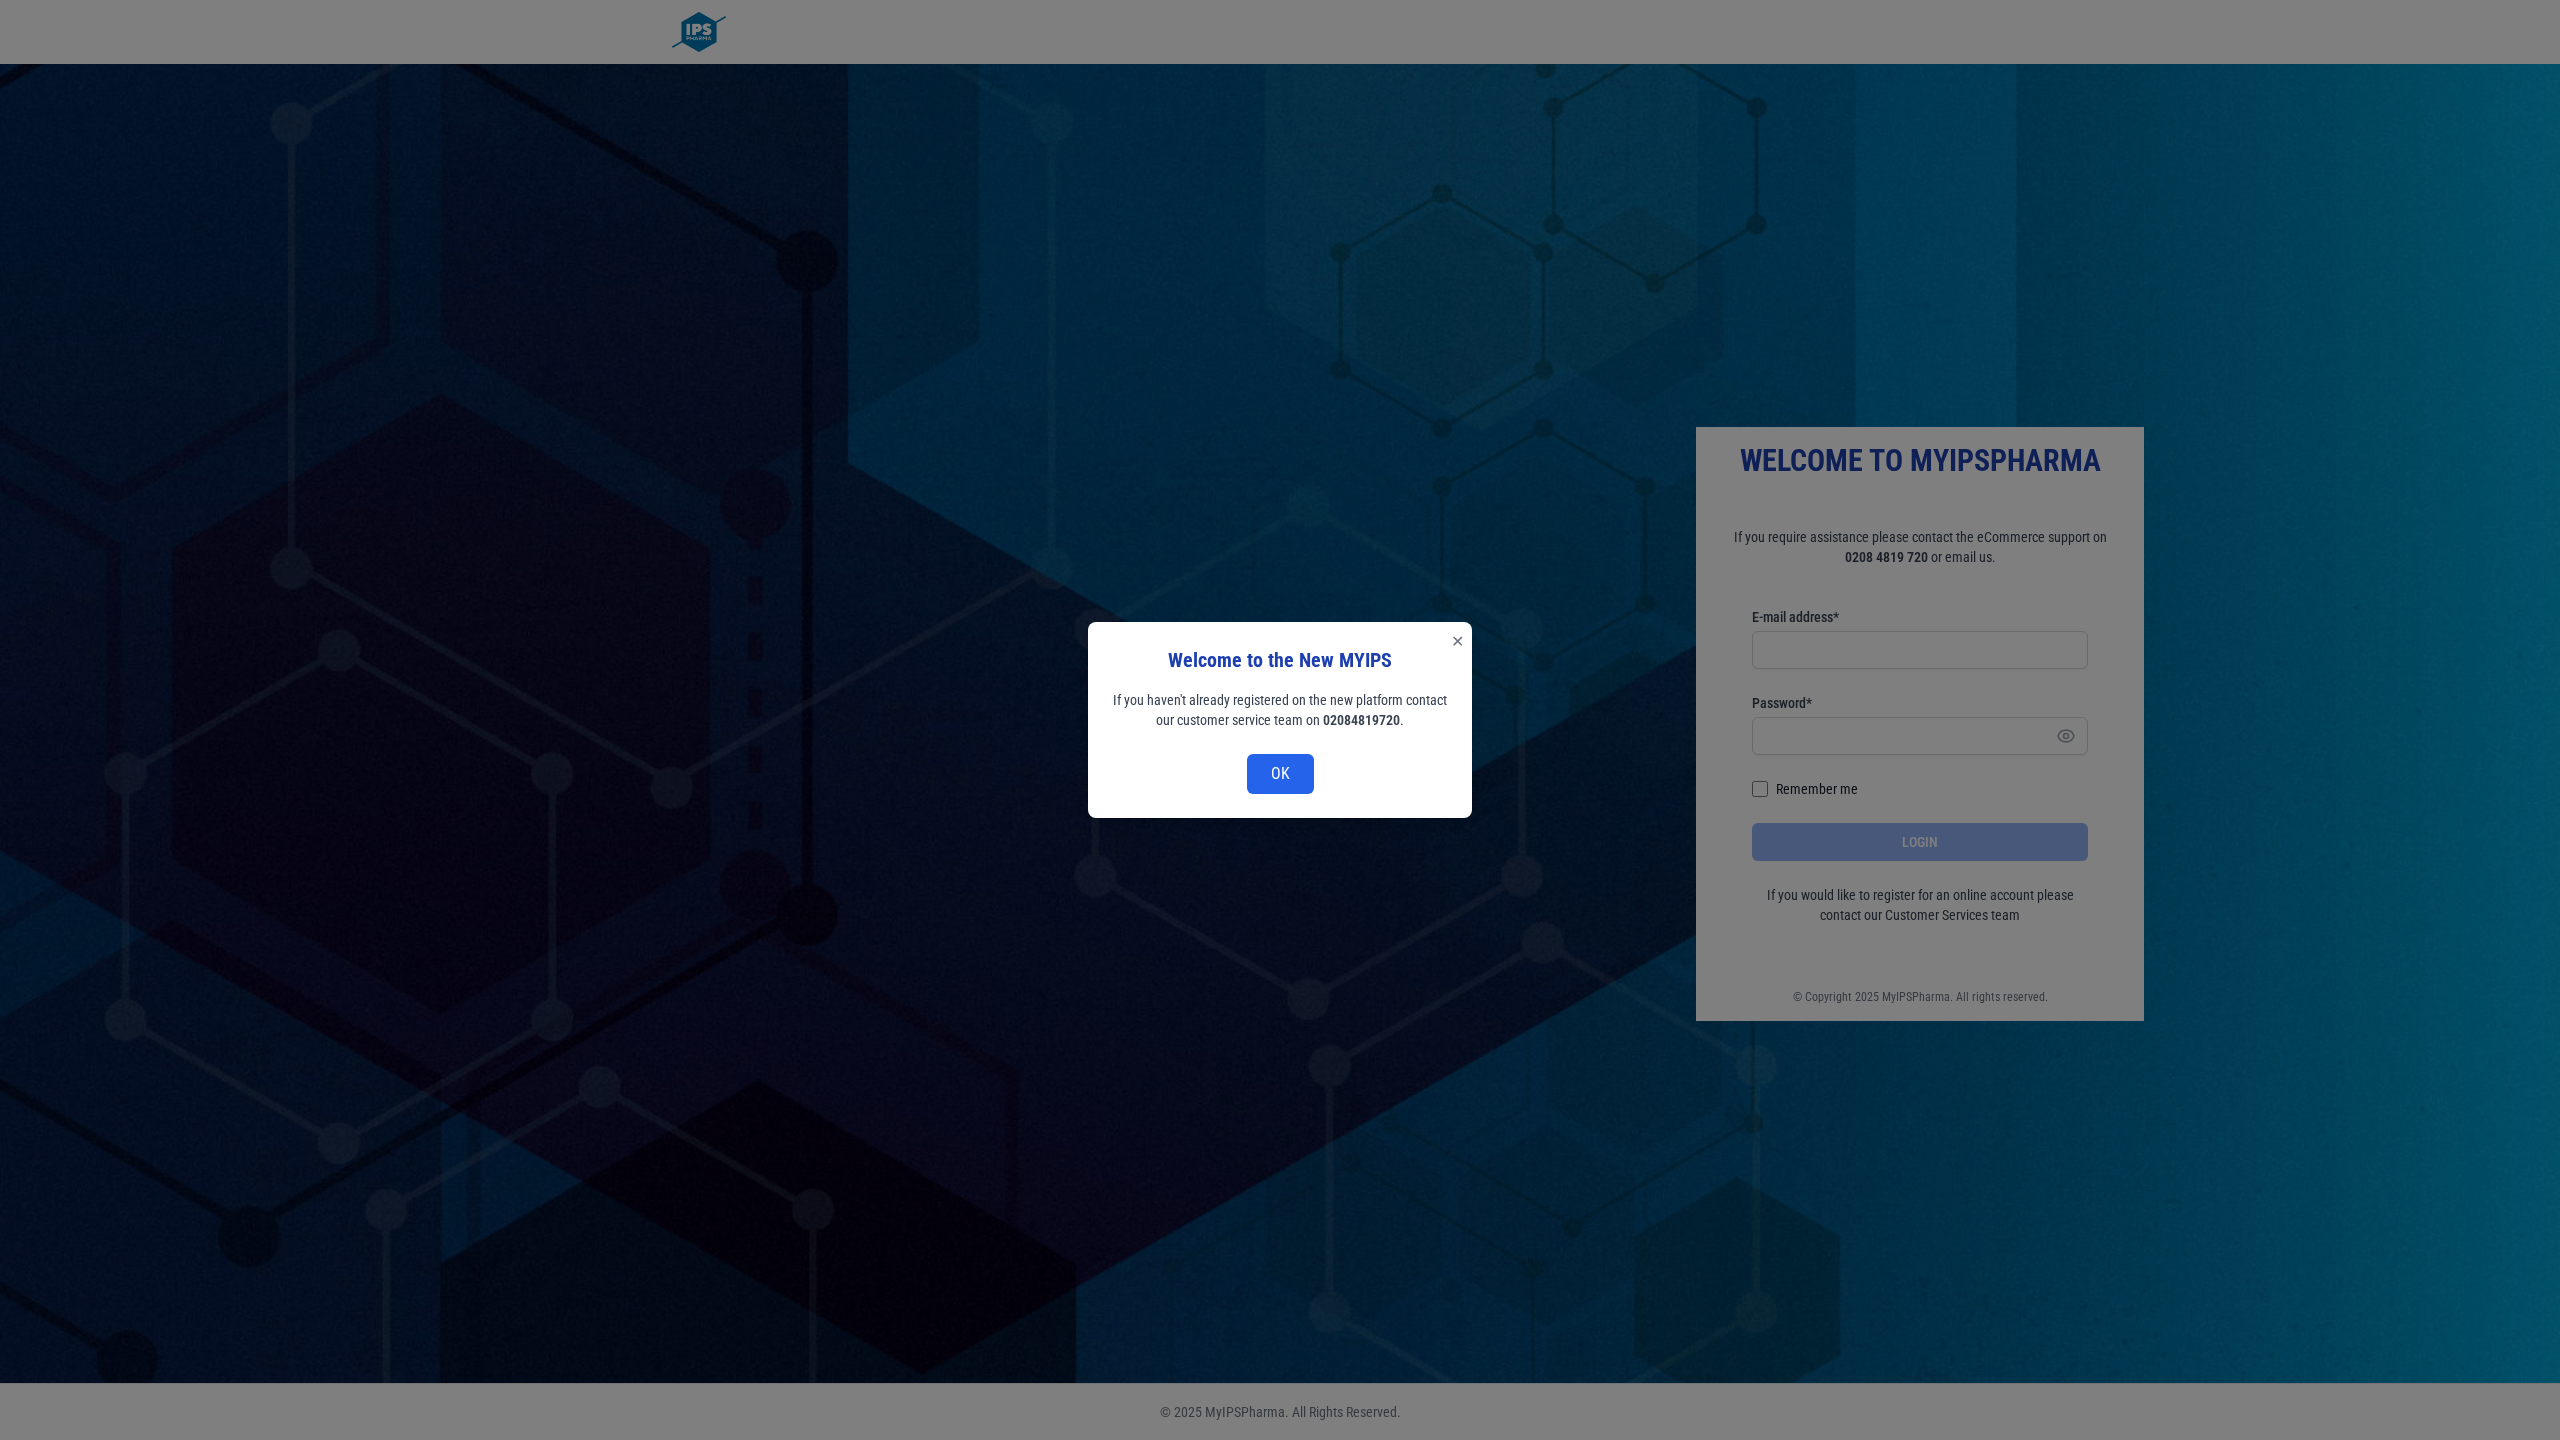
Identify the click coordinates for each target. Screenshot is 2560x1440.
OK (1280, 773)
